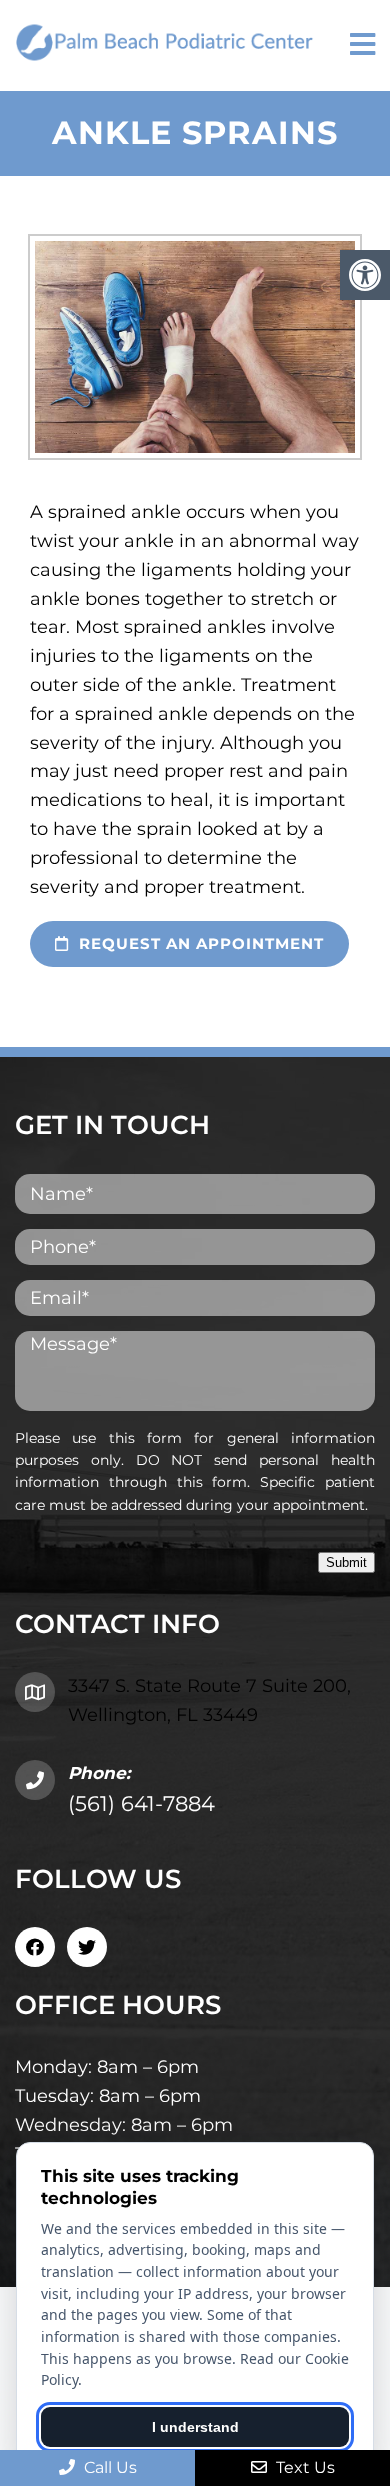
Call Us (108, 2467)
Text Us (303, 2467)
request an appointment (199, 943)
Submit (346, 1562)
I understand (195, 2427)
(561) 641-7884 (141, 1803)
